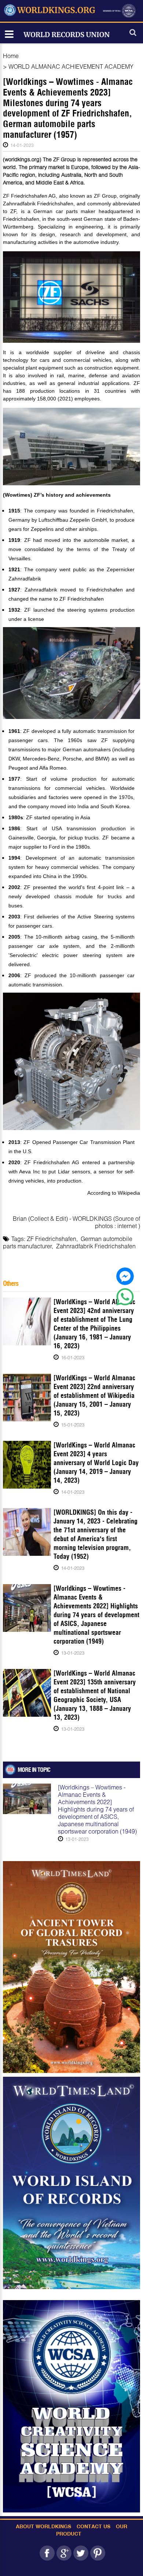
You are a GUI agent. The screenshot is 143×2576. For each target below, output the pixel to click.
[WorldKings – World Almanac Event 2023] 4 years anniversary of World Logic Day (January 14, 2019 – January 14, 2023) (96, 1463)
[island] (71, 2183)
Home (11, 56)
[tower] (71, 1967)
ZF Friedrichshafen (52, 1239)
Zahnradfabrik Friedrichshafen (96, 1246)
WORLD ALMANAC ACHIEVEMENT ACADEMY (71, 66)
